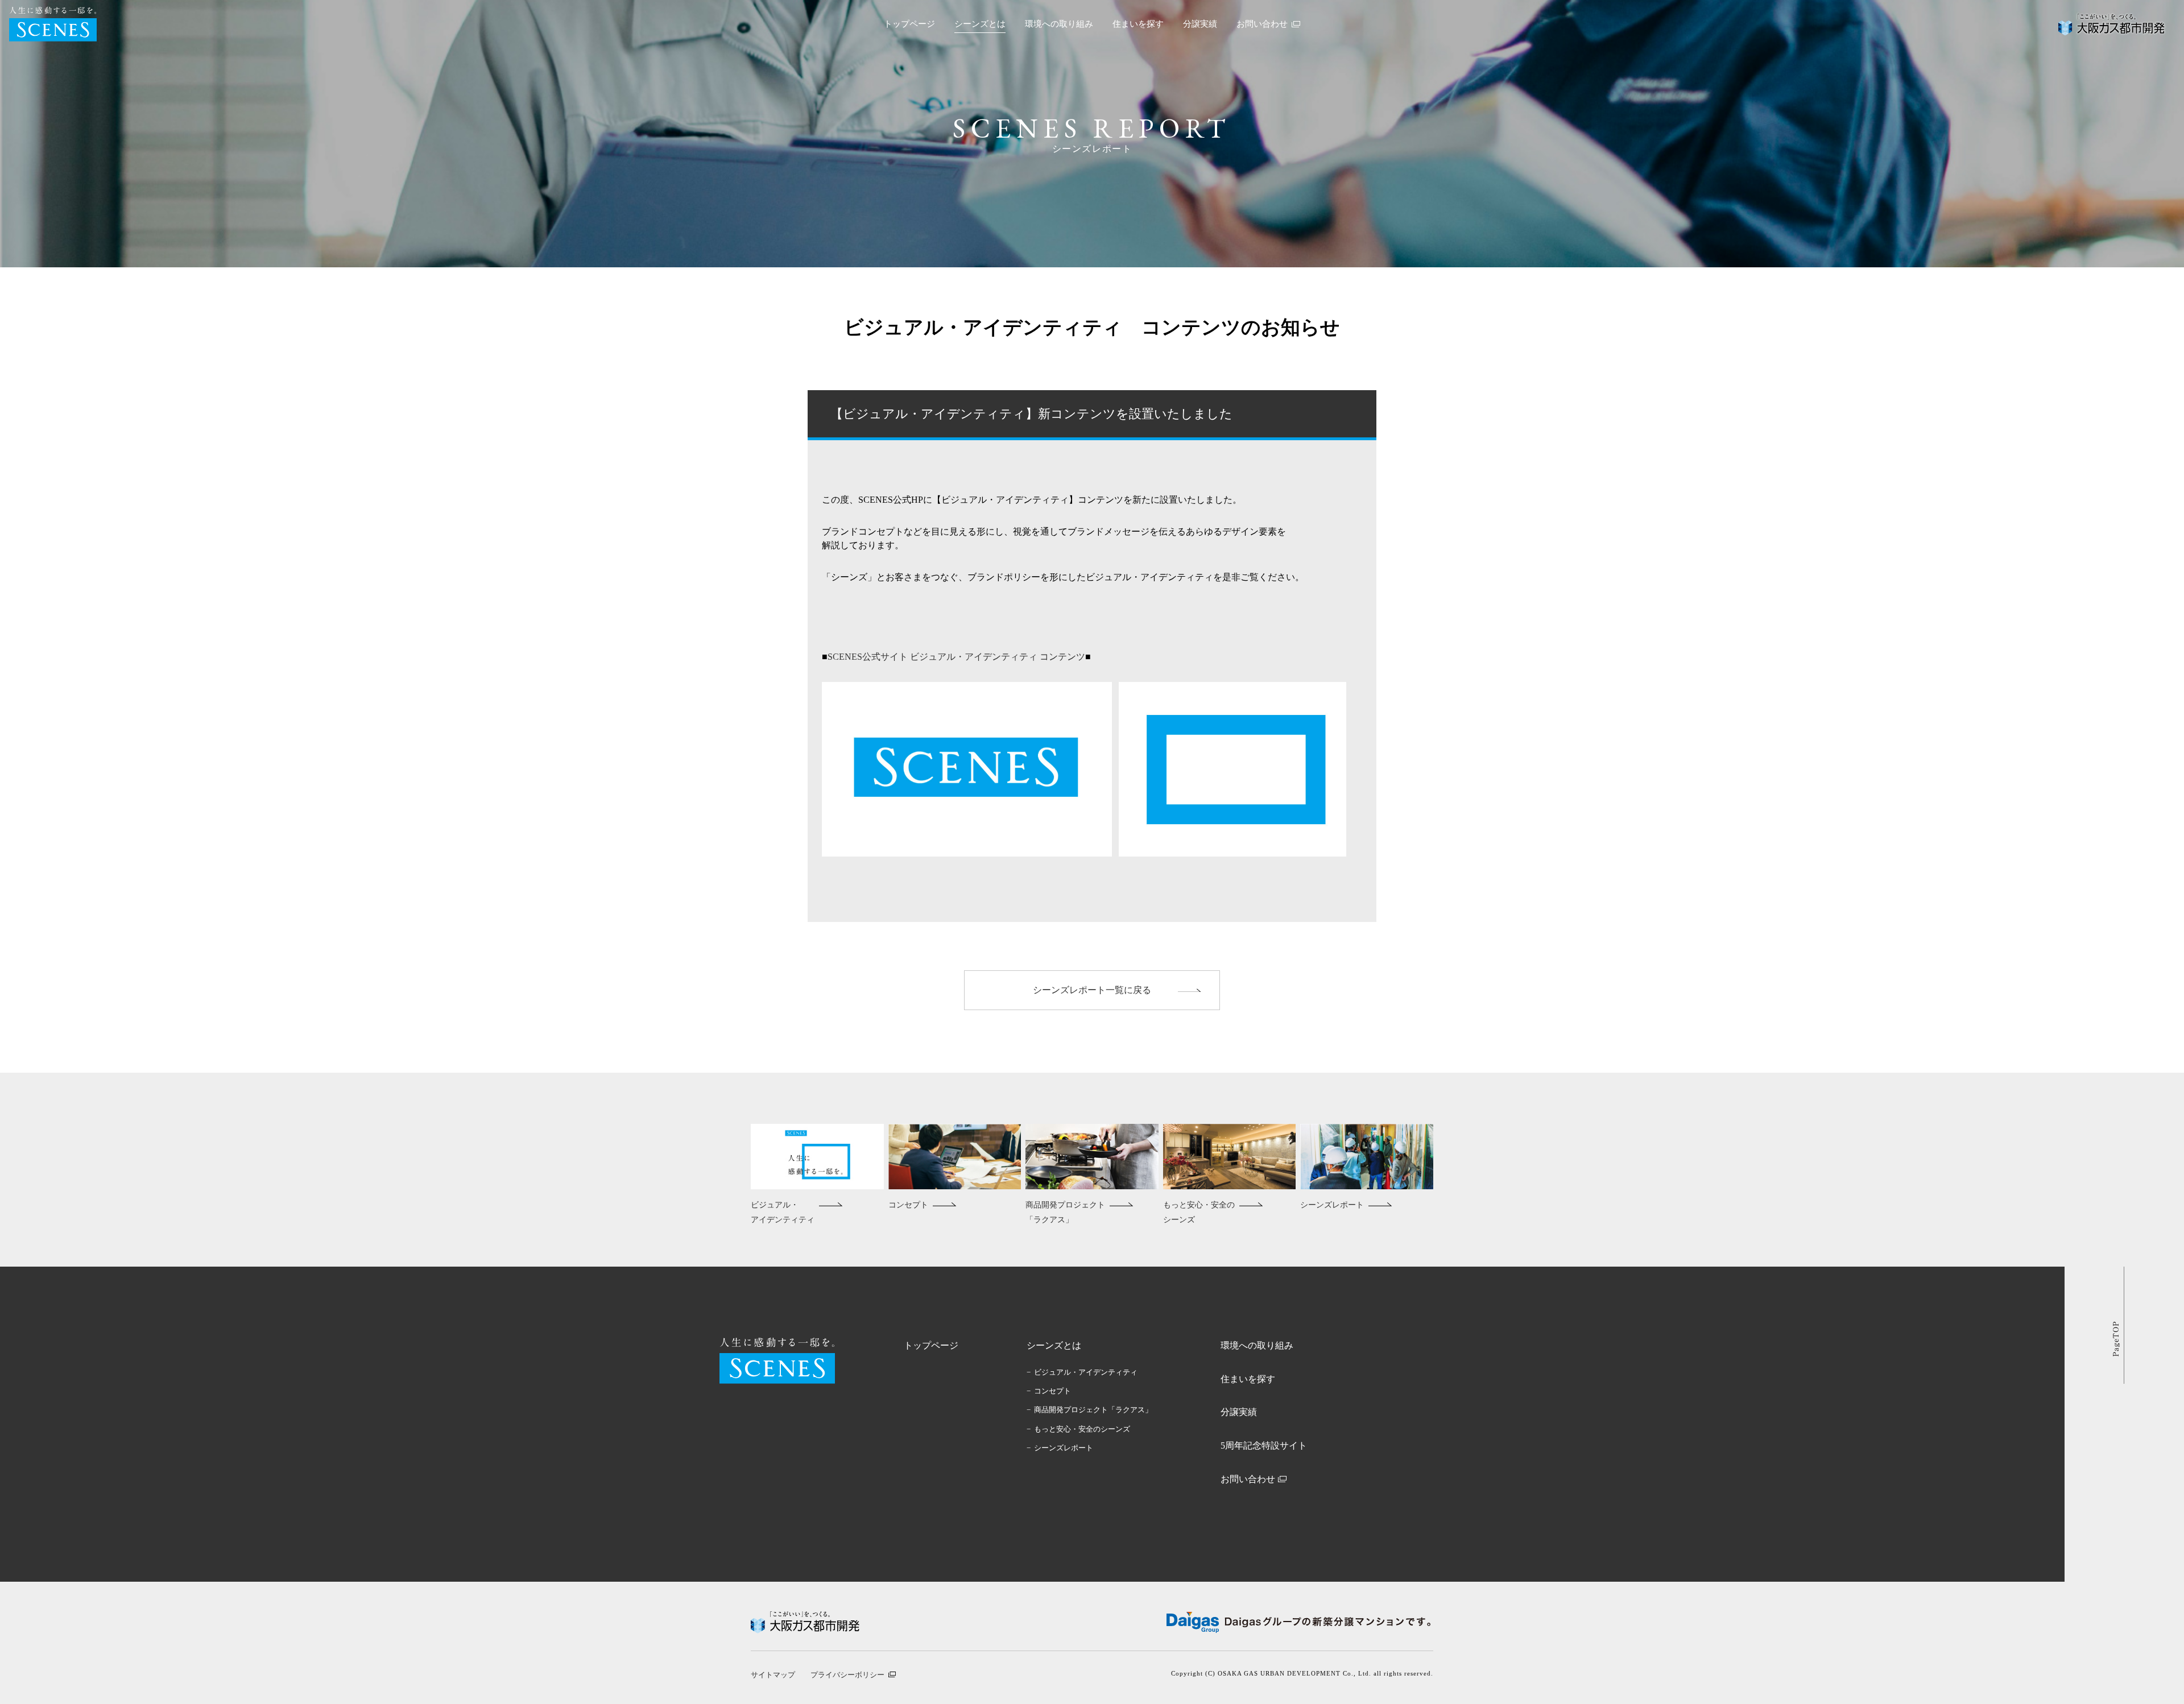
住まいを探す (1138, 24)
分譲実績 (1200, 24)
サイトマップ (773, 1675)
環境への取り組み (1059, 24)
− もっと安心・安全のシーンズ (1078, 1429)
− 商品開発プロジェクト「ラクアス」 (1089, 1410)
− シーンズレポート (1060, 1448)
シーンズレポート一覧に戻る (1092, 990)
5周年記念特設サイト (1264, 1445)
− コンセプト (1049, 1391)
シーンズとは (980, 24)
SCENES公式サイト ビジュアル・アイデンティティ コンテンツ (956, 657)
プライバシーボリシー (847, 1675)
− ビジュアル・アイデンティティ (1082, 1372)
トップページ (909, 24)
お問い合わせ (1248, 1479)
